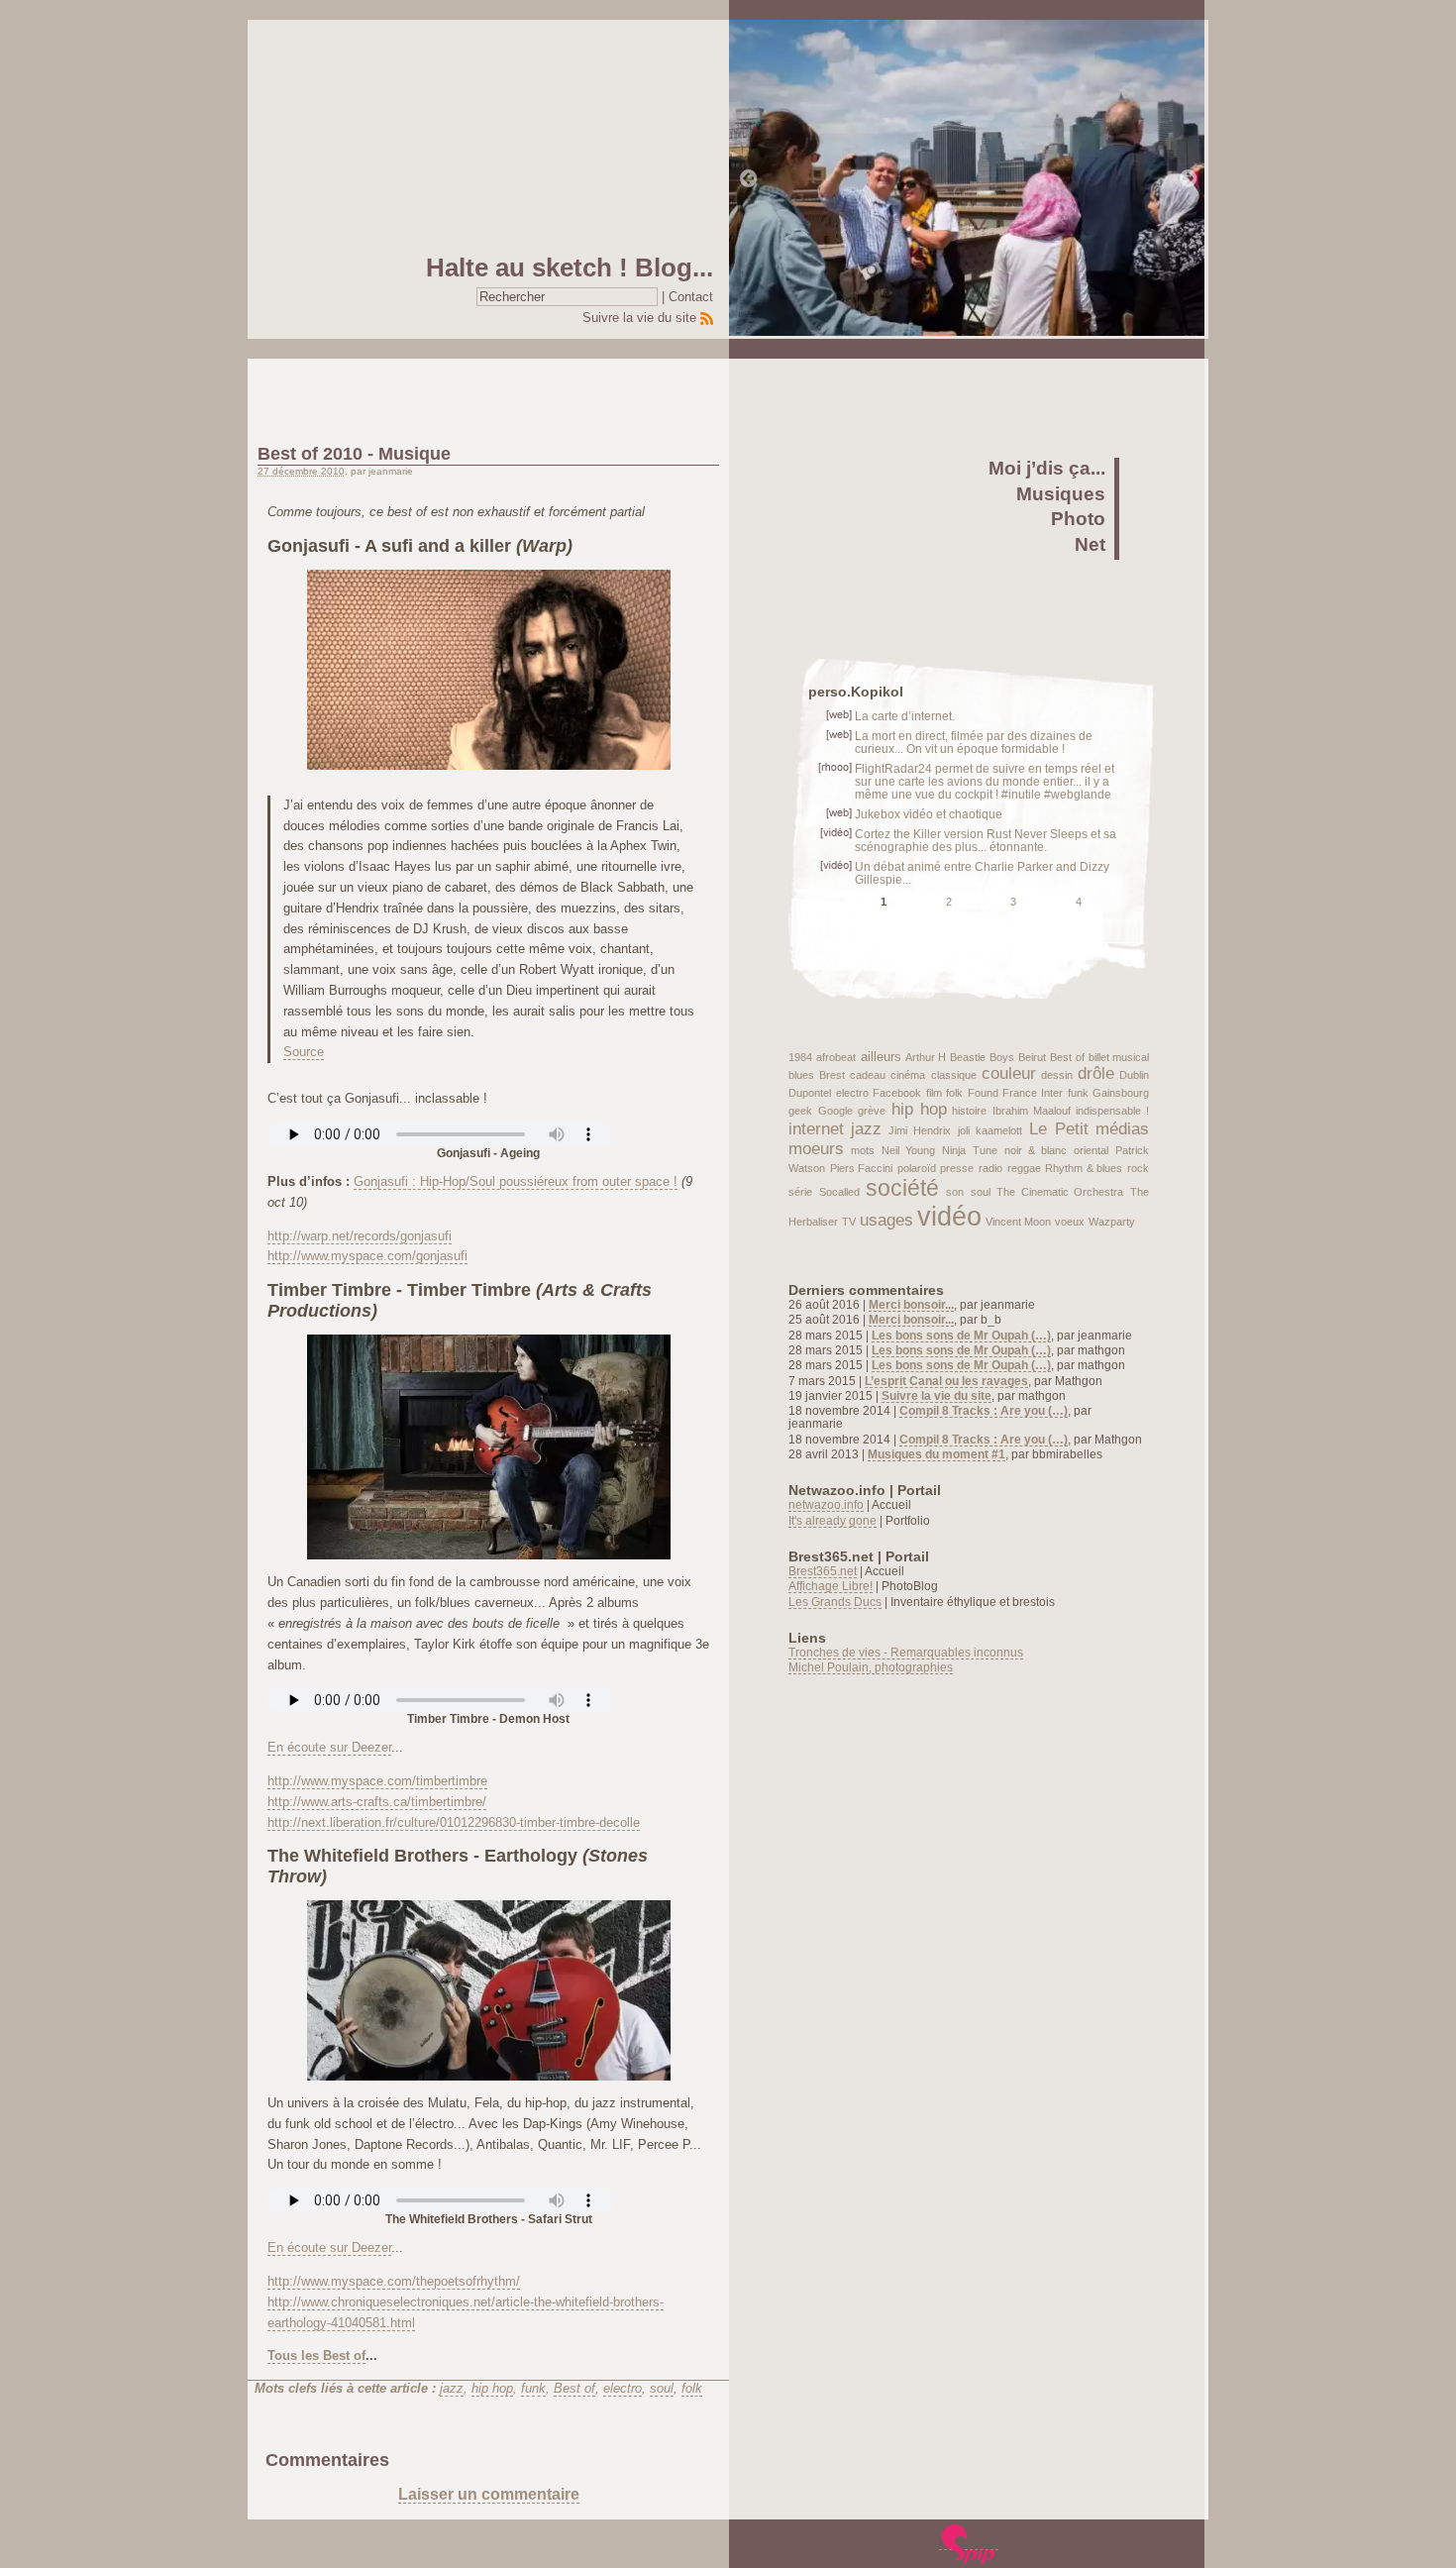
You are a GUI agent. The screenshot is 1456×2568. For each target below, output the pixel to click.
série (800, 1192)
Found (983, 1093)
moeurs (816, 1149)
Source (304, 1052)
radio (990, 1168)
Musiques (1061, 494)
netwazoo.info (826, 1504)
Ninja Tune (969, 1150)
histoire (969, 1111)
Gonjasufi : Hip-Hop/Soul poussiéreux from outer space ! (516, 1181)
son (955, 1192)
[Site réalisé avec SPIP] (969, 2543)
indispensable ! (1112, 1111)
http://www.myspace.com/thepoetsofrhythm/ (394, 2281)
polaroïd (917, 1168)
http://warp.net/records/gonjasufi (360, 1236)
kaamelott (999, 1130)
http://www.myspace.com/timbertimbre (377, 1781)
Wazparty (1112, 1222)
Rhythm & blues (1084, 1168)
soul (662, 2388)
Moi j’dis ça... (1047, 468)
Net (1090, 544)
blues (801, 1075)
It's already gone (832, 1520)
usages (886, 1220)
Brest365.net (823, 1571)
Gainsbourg (1121, 1093)
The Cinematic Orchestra (1060, 1192)
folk (692, 2388)
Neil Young (908, 1150)
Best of (574, 2388)
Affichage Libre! (831, 1586)
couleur (1009, 1073)
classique (954, 1075)
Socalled (839, 1192)
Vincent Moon (1018, 1222)
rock (1138, 1168)
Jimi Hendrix (920, 1130)
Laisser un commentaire (489, 2494)
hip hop (492, 2388)
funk (533, 2388)
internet (816, 1129)
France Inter (1033, 1093)
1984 (800, 1057)
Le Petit (1059, 1129)
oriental (1091, 1150)
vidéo (949, 1217)
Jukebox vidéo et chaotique (929, 814)
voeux (1070, 1222)
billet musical (1119, 1057)
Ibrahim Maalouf (1032, 1111)
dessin (1057, 1075)
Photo (1078, 519)
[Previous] (749, 179)
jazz (452, 2388)
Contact (691, 297)
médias (1122, 1129)
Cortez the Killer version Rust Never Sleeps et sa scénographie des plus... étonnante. (986, 840)
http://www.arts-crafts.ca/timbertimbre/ (377, 1802)
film (934, 1093)
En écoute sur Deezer (329, 1747)
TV (849, 1222)
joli (964, 1130)
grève (872, 1111)
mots (863, 1150)
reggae (1024, 1168)
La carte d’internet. (905, 716)
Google (835, 1111)
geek (800, 1111)
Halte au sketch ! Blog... (570, 267)
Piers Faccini (862, 1168)
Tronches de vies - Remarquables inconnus (906, 1652)
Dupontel (810, 1093)
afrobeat (836, 1057)
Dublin (1134, 1075)
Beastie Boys (982, 1057)
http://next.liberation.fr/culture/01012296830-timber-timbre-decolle (454, 1822)
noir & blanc (1036, 1150)
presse (957, 1168)
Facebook (897, 1093)
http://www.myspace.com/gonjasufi (367, 1256)
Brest (832, 1075)
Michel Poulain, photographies (871, 1667)
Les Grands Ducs (835, 1602)
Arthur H (926, 1057)
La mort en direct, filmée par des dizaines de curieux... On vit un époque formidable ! (974, 742)
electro (623, 2388)
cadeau (868, 1075)
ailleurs (881, 1057)
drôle (1096, 1073)
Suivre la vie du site (639, 318)
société (902, 1188)
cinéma (908, 1075)
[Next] (1189, 179)
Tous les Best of (316, 2355)
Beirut (1032, 1057)
